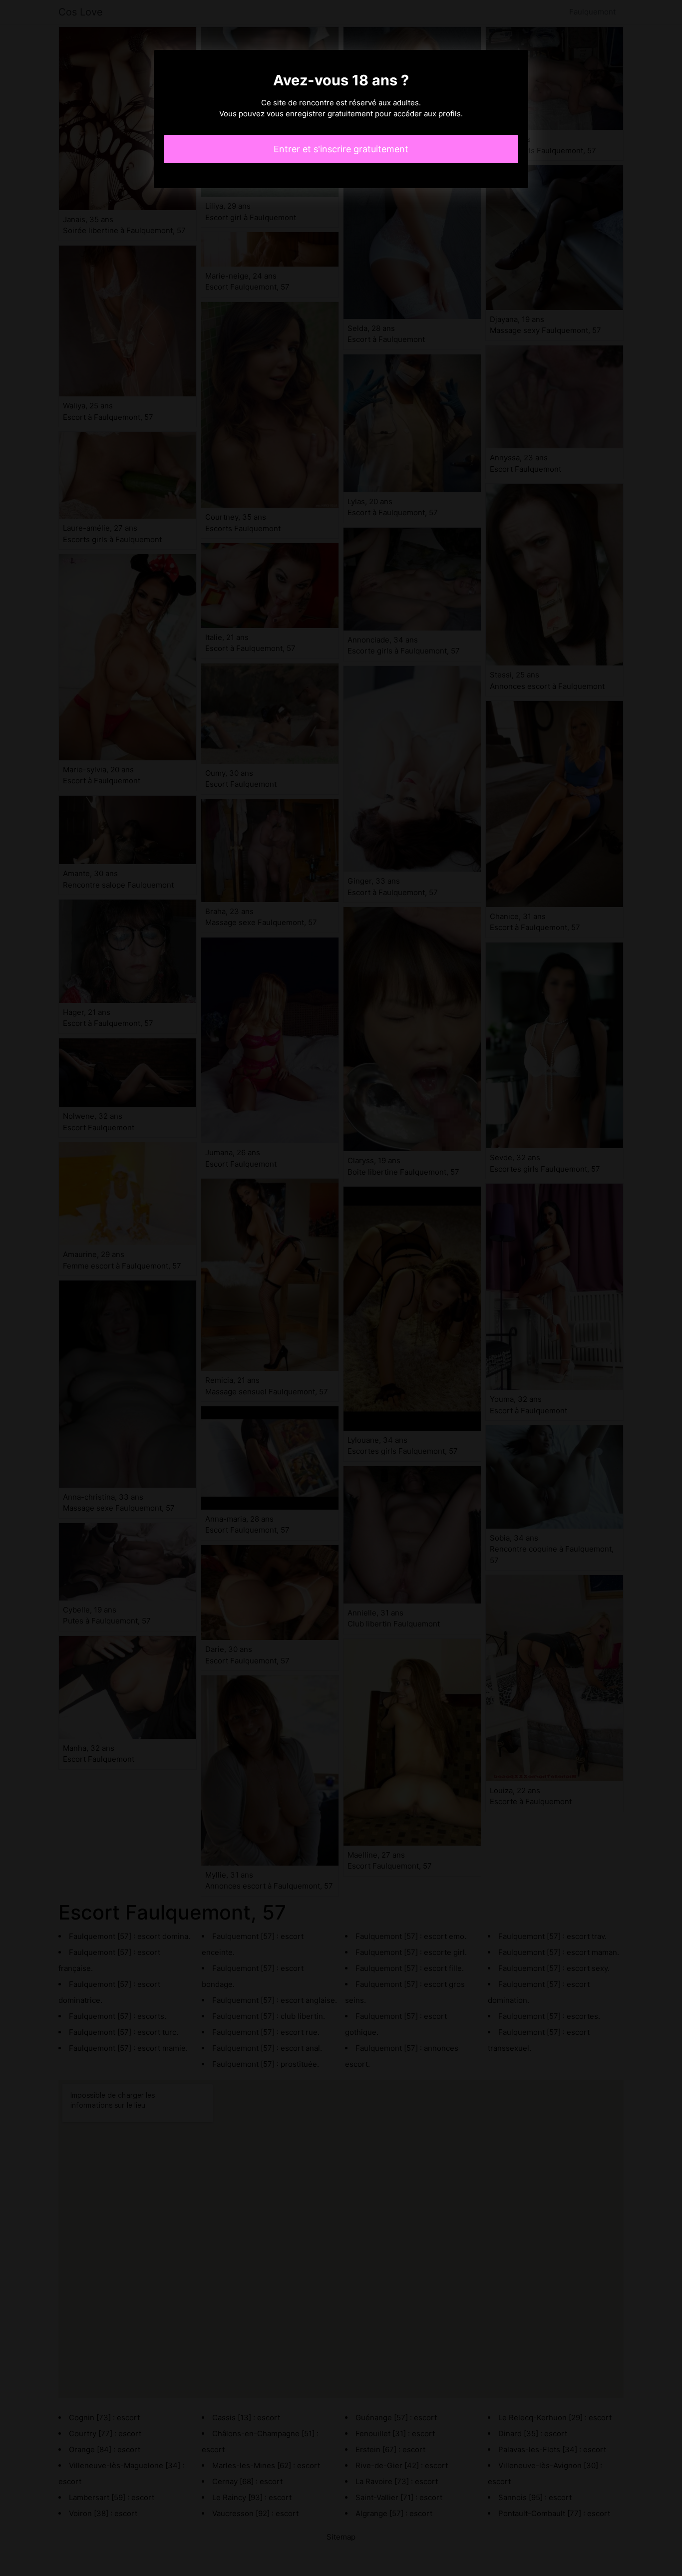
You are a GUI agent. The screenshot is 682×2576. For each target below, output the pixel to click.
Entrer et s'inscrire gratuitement (341, 149)
